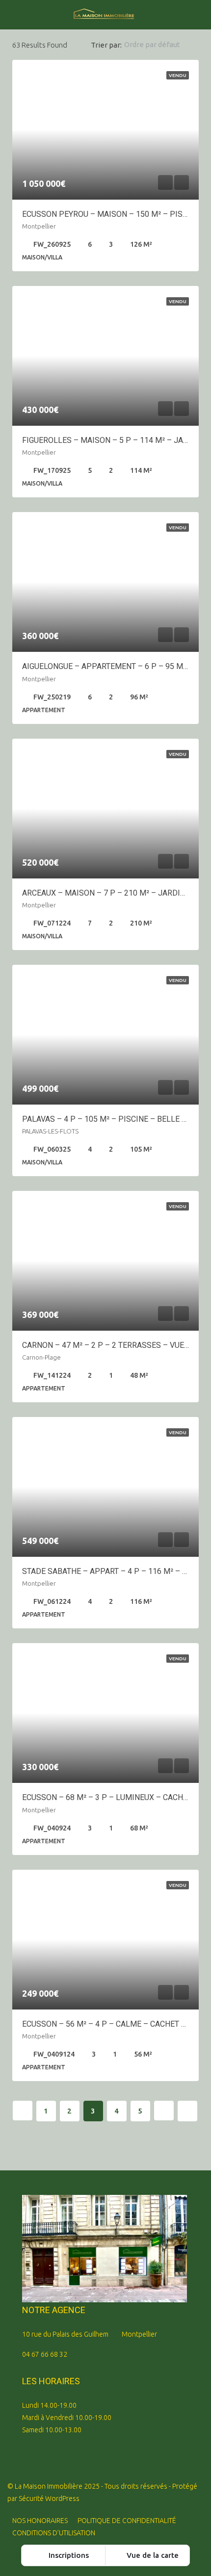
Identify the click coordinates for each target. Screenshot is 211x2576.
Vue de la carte (152, 2555)
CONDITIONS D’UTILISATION (54, 2533)
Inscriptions (68, 2555)
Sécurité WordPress (49, 2499)
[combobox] (160, 45)
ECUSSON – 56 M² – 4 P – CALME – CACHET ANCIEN (115, 2024)
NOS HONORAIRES (40, 2521)
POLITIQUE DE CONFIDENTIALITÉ (127, 2521)
